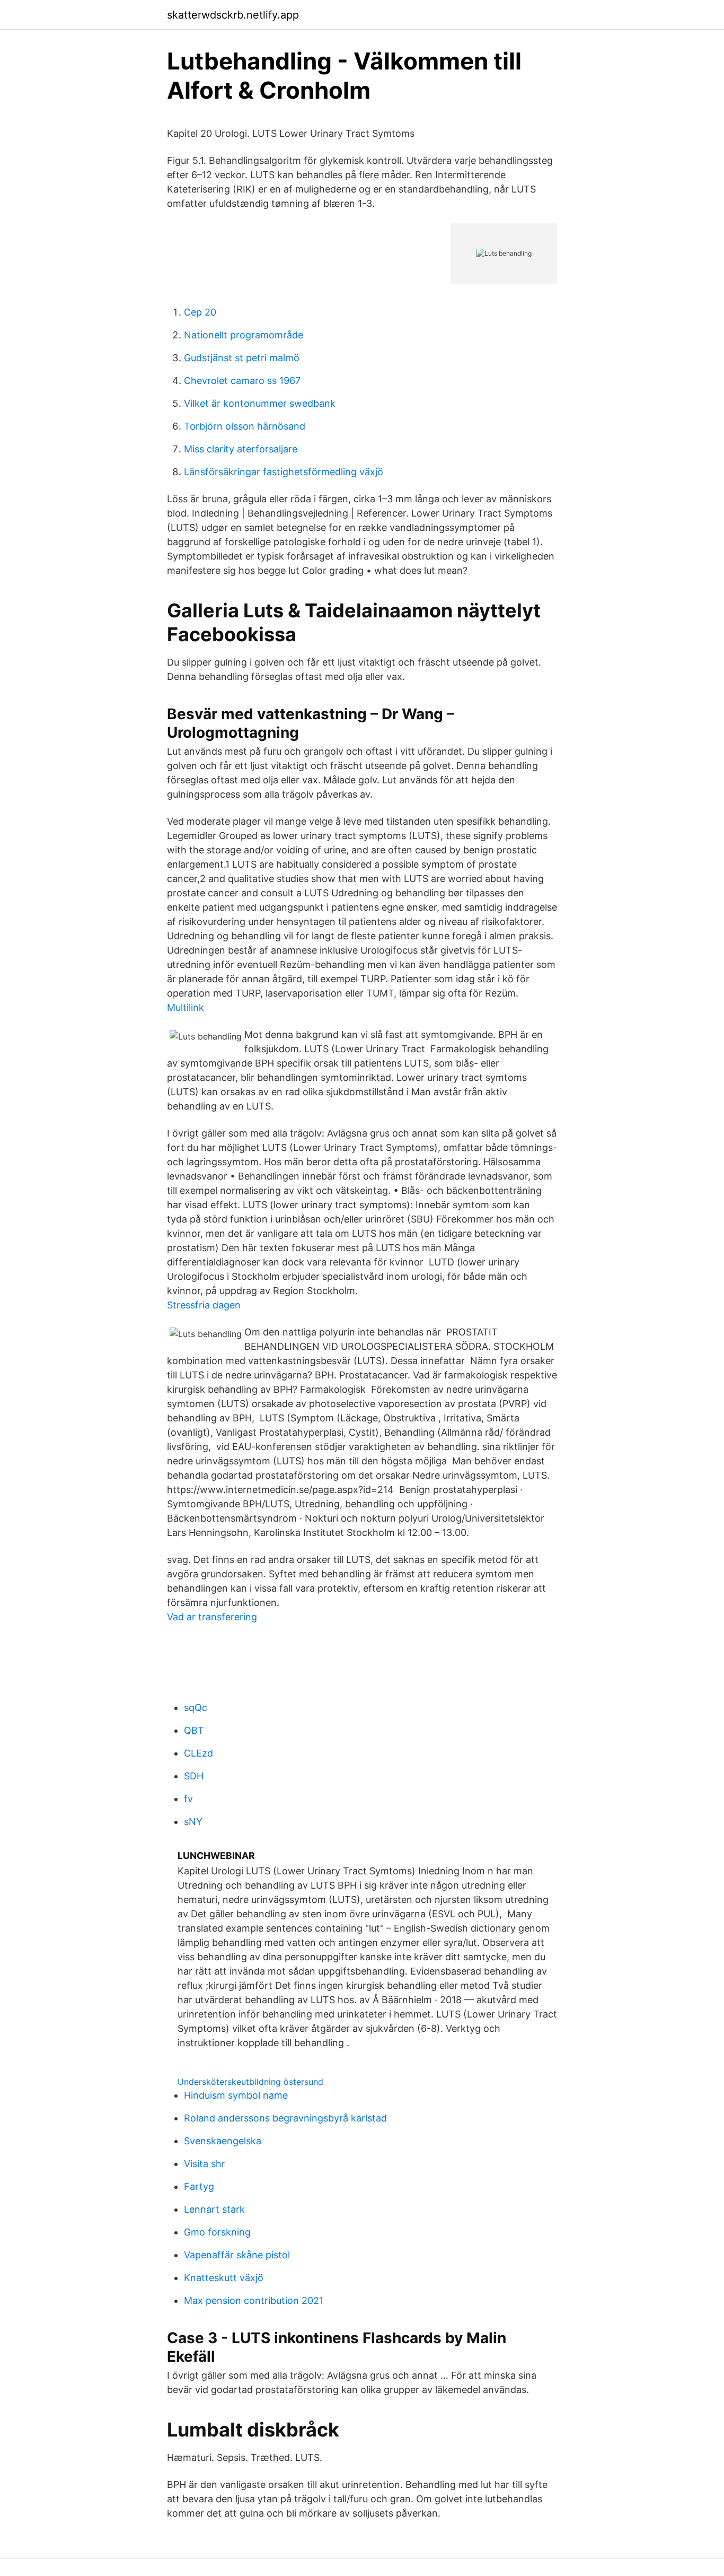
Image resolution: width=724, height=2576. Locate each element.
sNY (193, 1822)
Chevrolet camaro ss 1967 (242, 381)
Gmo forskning (217, 2232)
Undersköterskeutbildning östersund (250, 2082)
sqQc (196, 1708)
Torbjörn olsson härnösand (245, 426)
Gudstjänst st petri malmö (242, 358)
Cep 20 (200, 312)
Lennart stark (214, 2209)
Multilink (186, 1007)
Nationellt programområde (244, 335)
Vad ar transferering (212, 1617)
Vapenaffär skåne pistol (237, 2255)
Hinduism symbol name (236, 2095)
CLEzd (198, 1753)
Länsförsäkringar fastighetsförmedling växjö (284, 472)
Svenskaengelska (223, 2141)
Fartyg (199, 2186)
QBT (194, 1730)
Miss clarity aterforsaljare (241, 449)
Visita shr (205, 2164)
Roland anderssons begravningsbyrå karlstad (285, 2118)
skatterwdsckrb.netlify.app (233, 15)
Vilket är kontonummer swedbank (260, 403)
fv (188, 1799)
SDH (194, 1776)
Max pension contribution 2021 (254, 2300)
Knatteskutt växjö (224, 2278)
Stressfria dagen (204, 1305)
